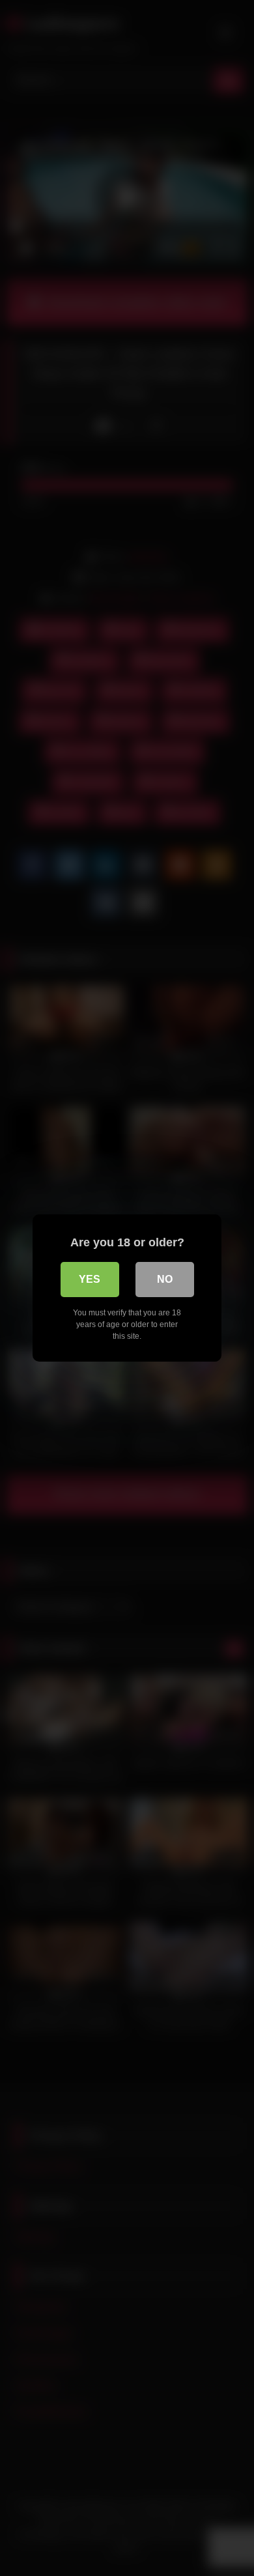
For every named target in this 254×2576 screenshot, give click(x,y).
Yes (90, 1279)
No (165, 1279)
